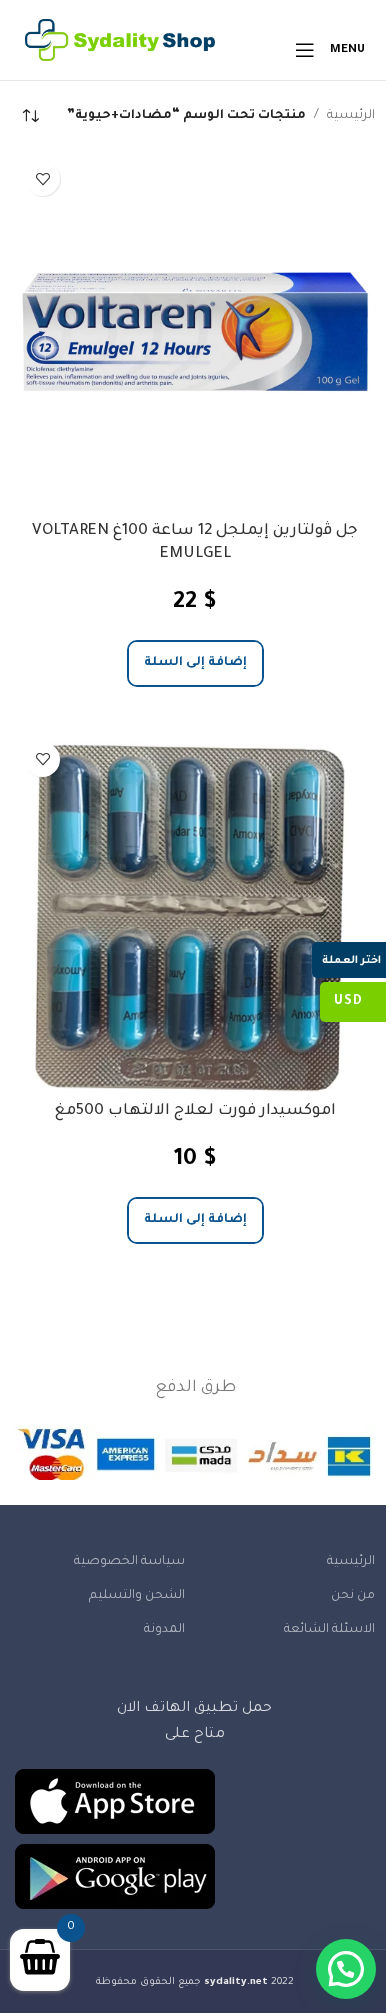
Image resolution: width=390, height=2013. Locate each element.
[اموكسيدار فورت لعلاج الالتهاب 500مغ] (195, 912)
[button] (195, 663)
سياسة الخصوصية (129, 1562)
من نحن (353, 1596)
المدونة (164, 1630)
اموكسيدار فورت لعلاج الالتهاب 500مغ (195, 1111)
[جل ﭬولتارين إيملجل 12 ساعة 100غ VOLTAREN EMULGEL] (195, 331)
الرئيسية (351, 116)
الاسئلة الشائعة (329, 1630)
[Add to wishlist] (42, 178)
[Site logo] (120, 51)
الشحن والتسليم (137, 1596)
